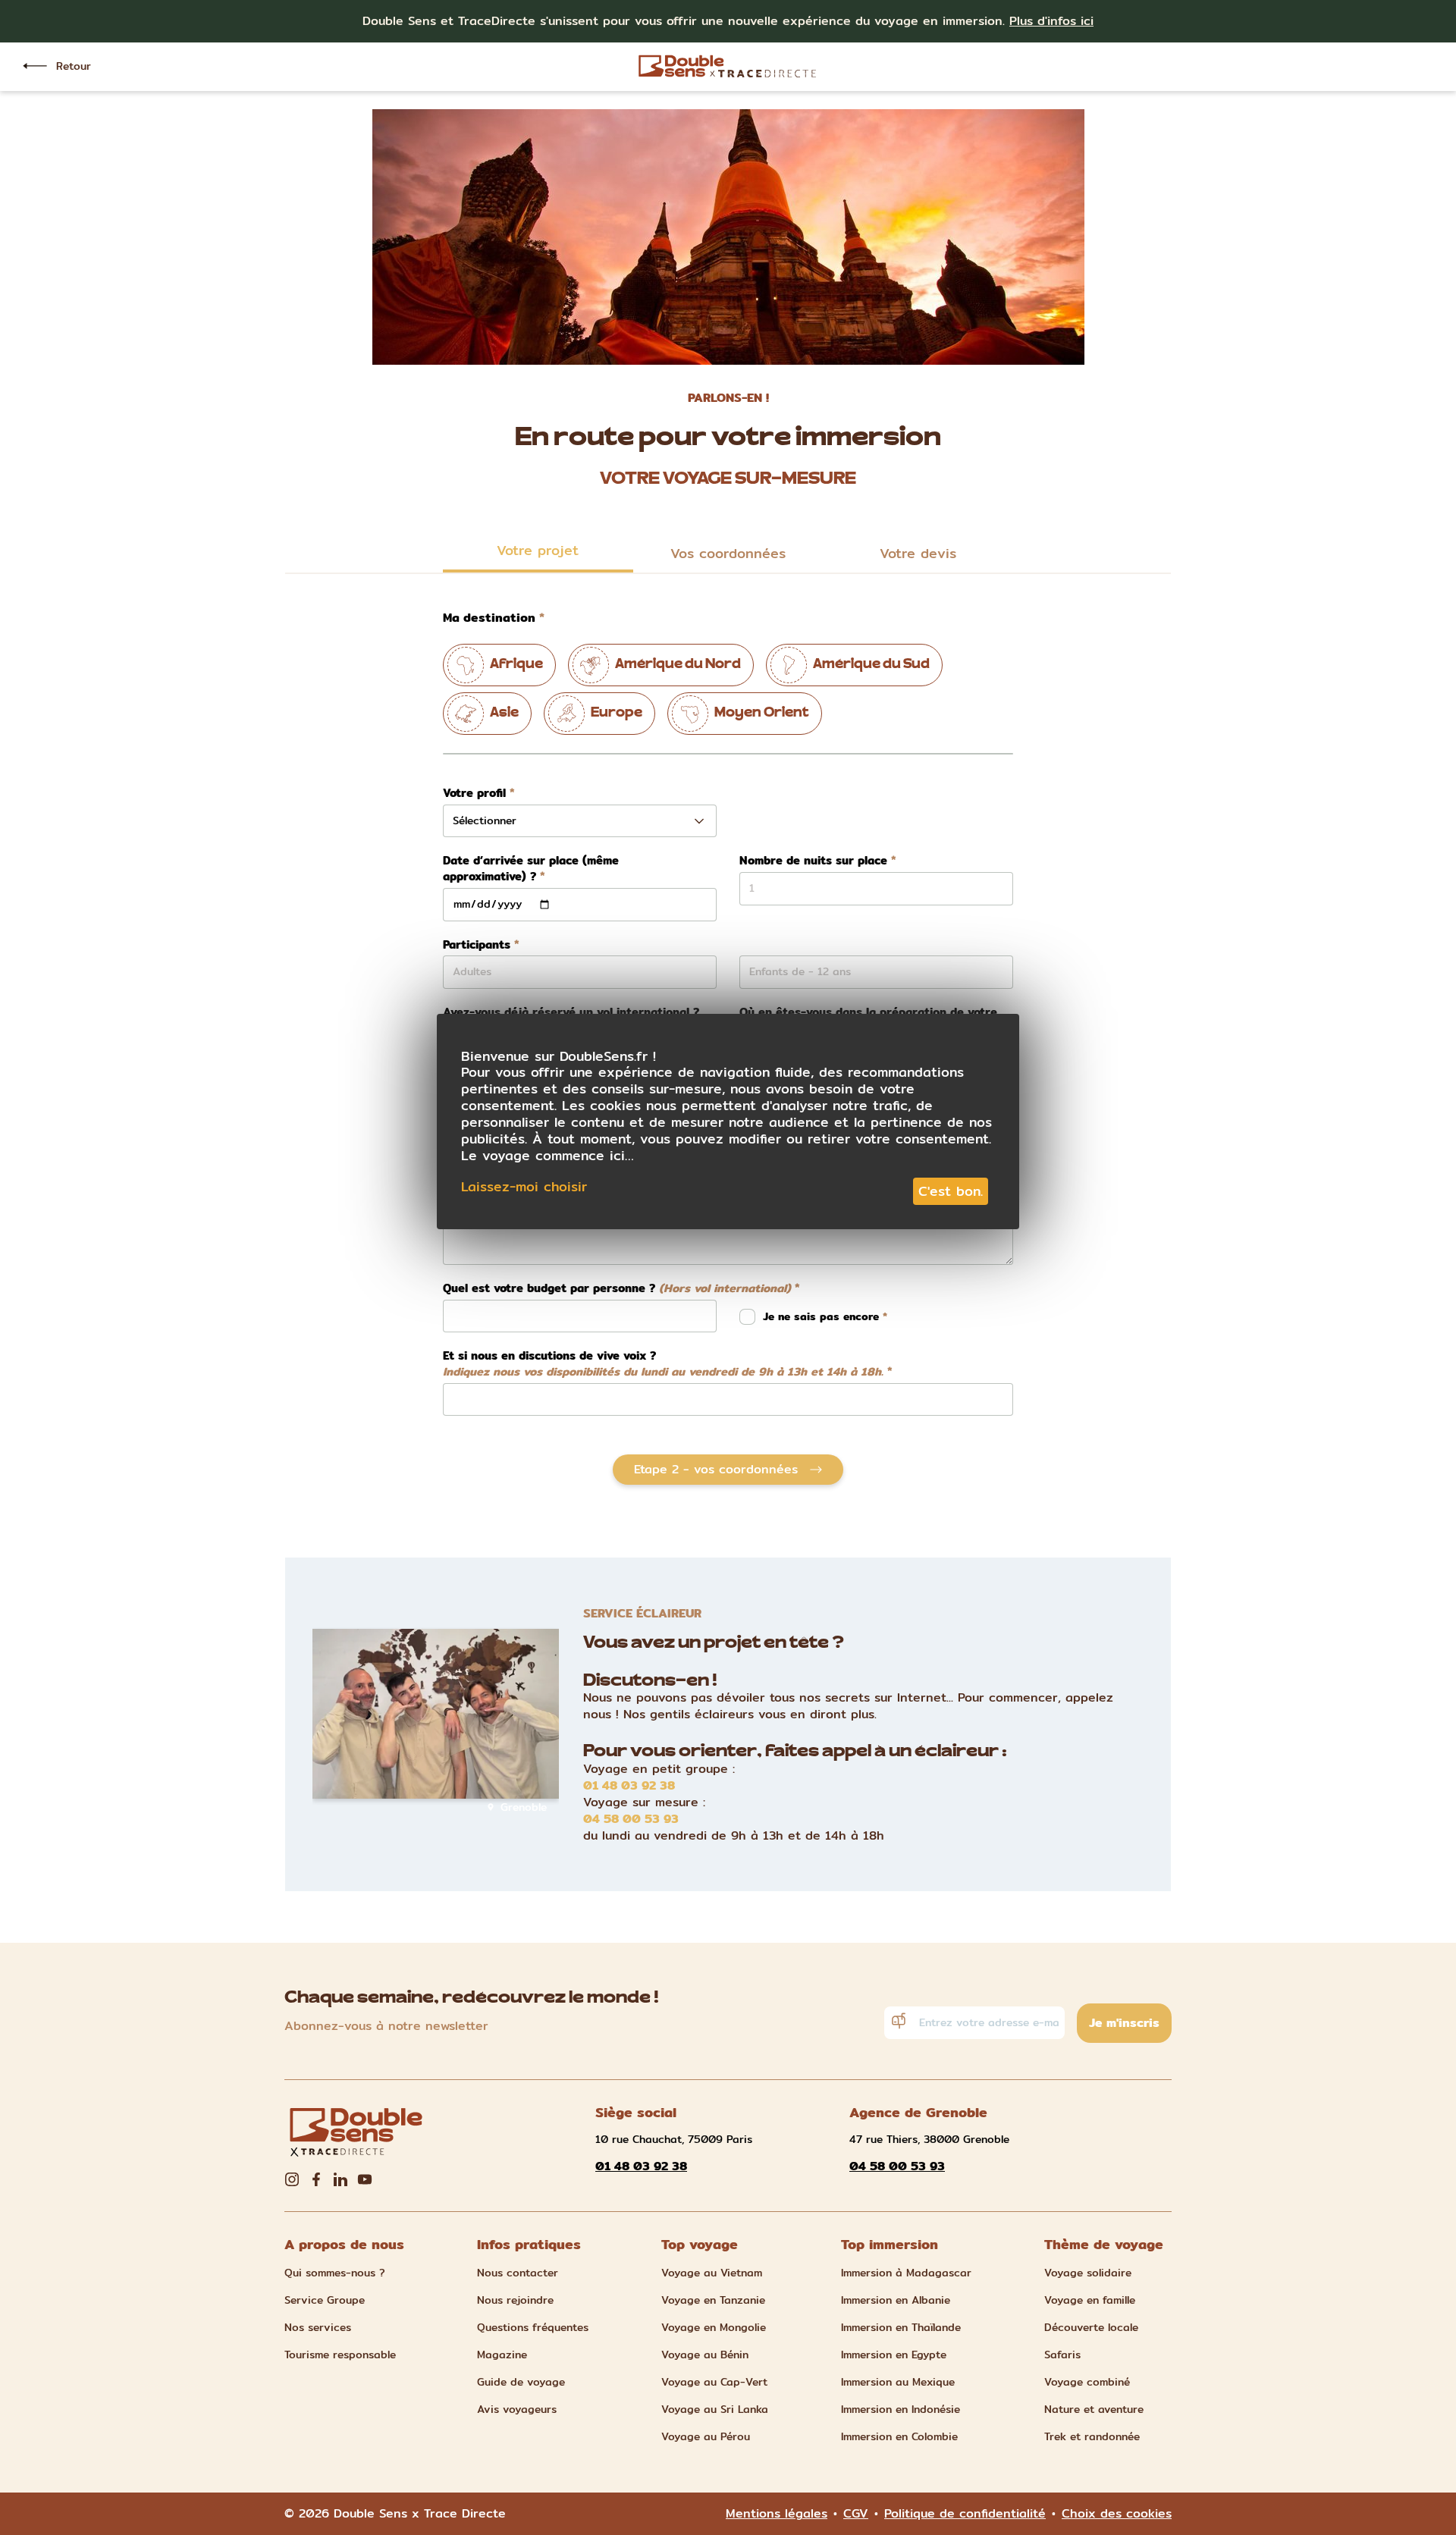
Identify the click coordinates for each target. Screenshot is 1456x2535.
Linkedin (340, 2179)
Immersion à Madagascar (906, 2273)
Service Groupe (325, 2300)
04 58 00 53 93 (631, 1819)
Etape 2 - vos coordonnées (716, 1469)
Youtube (365, 2179)
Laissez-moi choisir (524, 1187)
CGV (856, 2514)
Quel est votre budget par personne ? (617, 1289)
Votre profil (474, 794)
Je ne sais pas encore (823, 1317)
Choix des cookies (1117, 2514)
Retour (74, 66)
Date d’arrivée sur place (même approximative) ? (531, 869)
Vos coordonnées (728, 553)
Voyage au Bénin (705, 2355)
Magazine (502, 2355)
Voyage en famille (1090, 2300)
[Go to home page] (728, 66)
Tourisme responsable (340, 2355)
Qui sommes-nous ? (335, 2273)
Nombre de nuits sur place (813, 861)
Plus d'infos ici (1051, 21)
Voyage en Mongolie (714, 2327)
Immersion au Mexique (898, 2382)
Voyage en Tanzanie (713, 2300)
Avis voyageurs (517, 2409)
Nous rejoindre (515, 2300)
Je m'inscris (1124, 2023)
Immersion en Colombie (899, 2436)
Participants (477, 945)
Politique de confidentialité (965, 2514)
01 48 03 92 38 (629, 1786)
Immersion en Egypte (894, 2355)
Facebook (316, 2179)
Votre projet (538, 550)
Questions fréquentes (533, 2327)
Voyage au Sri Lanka (715, 2409)
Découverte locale (1091, 2327)
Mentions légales (777, 2514)
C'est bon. (951, 1191)
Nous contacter (518, 2273)
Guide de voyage (521, 2382)
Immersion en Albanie (896, 2300)
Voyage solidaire (1088, 2273)
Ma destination (489, 618)
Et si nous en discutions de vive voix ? (663, 1364)
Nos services (318, 2327)
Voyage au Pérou (706, 2436)
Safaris (1062, 2355)
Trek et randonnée (1092, 2436)
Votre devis (918, 553)
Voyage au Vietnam (712, 2273)
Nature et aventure (1094, 2409)
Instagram (292, 2179)
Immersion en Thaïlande (901, 2327)
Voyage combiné (1087, 2382)
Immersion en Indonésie (901, 2409)
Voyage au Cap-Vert (714, 2382)
